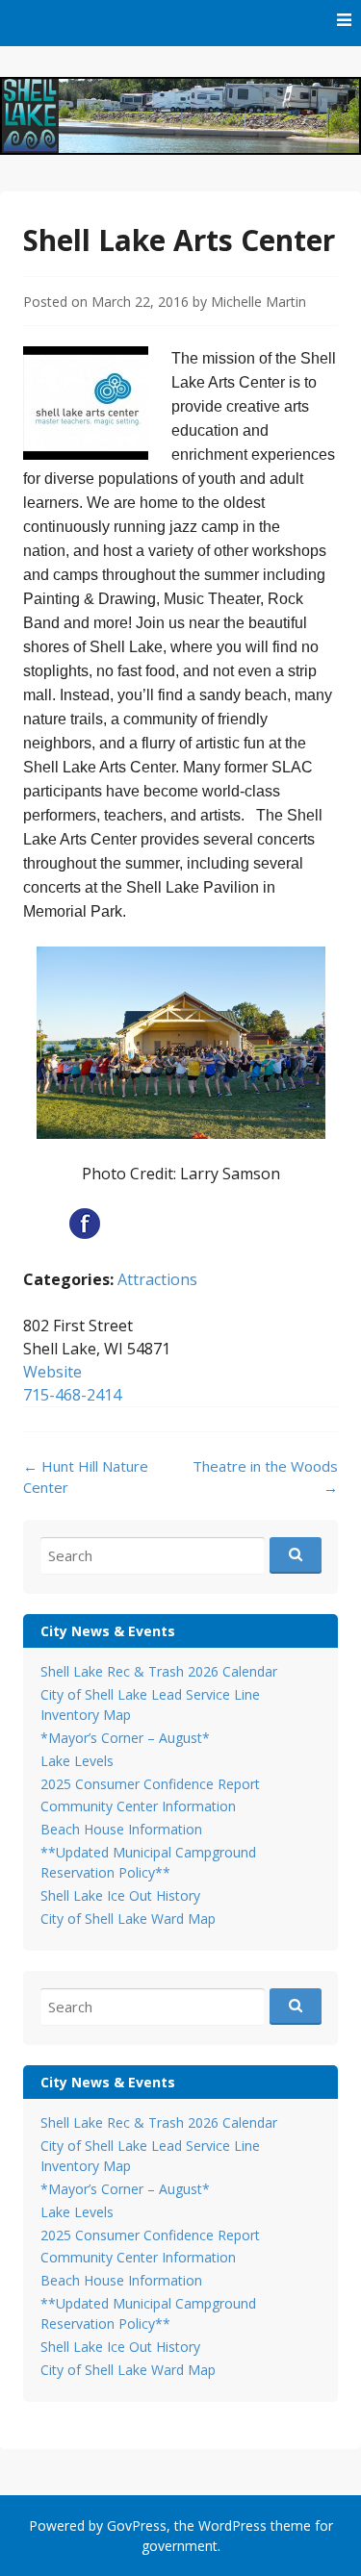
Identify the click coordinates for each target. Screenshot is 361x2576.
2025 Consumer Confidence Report (150, 1784)
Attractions (157, 1279)
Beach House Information (121, 1829)
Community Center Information (138, 1806)
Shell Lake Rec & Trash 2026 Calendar (159, 1671)
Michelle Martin (258, 302)
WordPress (232, 2525)
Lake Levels (77, 1761)
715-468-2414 (72, 1395)
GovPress (137, 2525)
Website (52, 1372)
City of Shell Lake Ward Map (128, 1919)
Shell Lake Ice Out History (120, 1895)
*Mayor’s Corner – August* (125, 1738)
